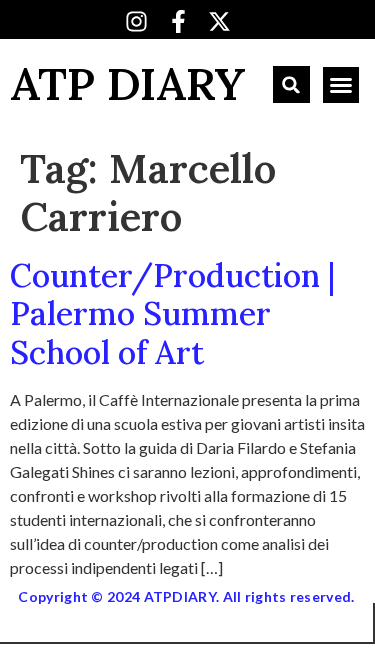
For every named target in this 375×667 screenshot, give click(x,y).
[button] (291, 84)
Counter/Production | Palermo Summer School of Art (172, 314)
